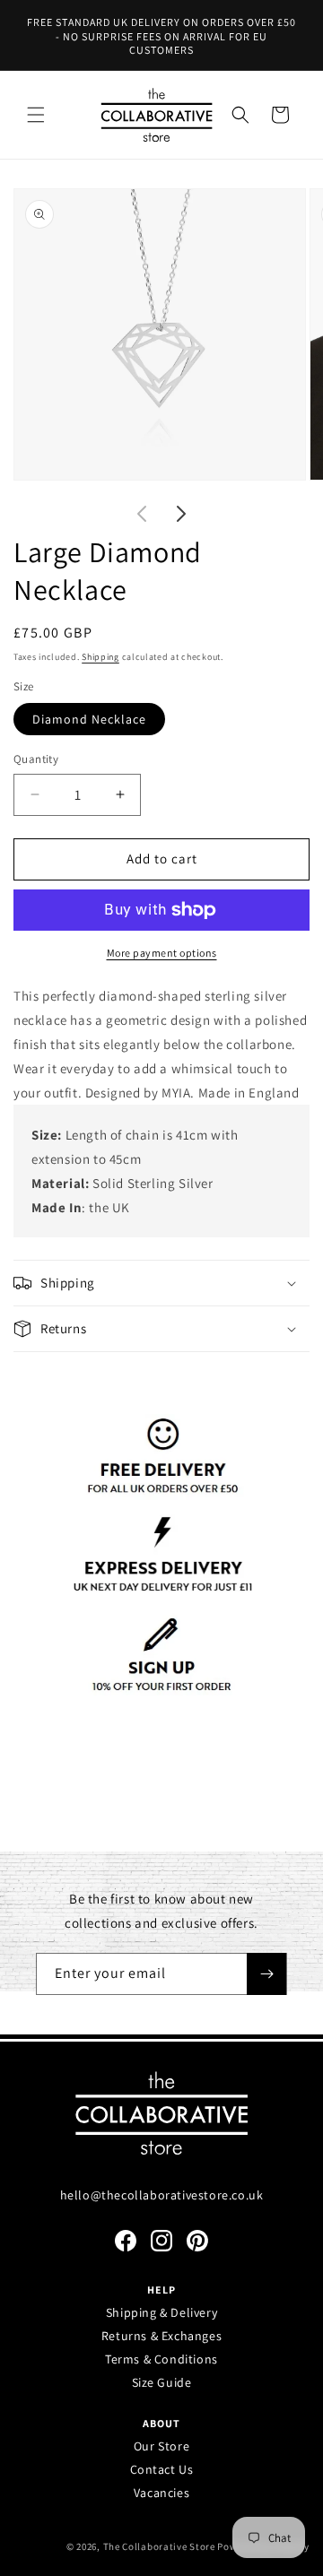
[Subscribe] (266, 1974)
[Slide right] (181, 514)
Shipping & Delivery (161, 2312)
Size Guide (162, 2382)
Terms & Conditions (161, 2359)
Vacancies (161, 2493)
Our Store (161, 2446)
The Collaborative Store (159, 2546)
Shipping (100, 657)
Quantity (36, 759)
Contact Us (162, 2469)
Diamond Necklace (89, 719)
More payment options (162, 953)
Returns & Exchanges (161, 2336)
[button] (36, 115)
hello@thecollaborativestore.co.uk (162, 2195)
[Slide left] (142, 514)
